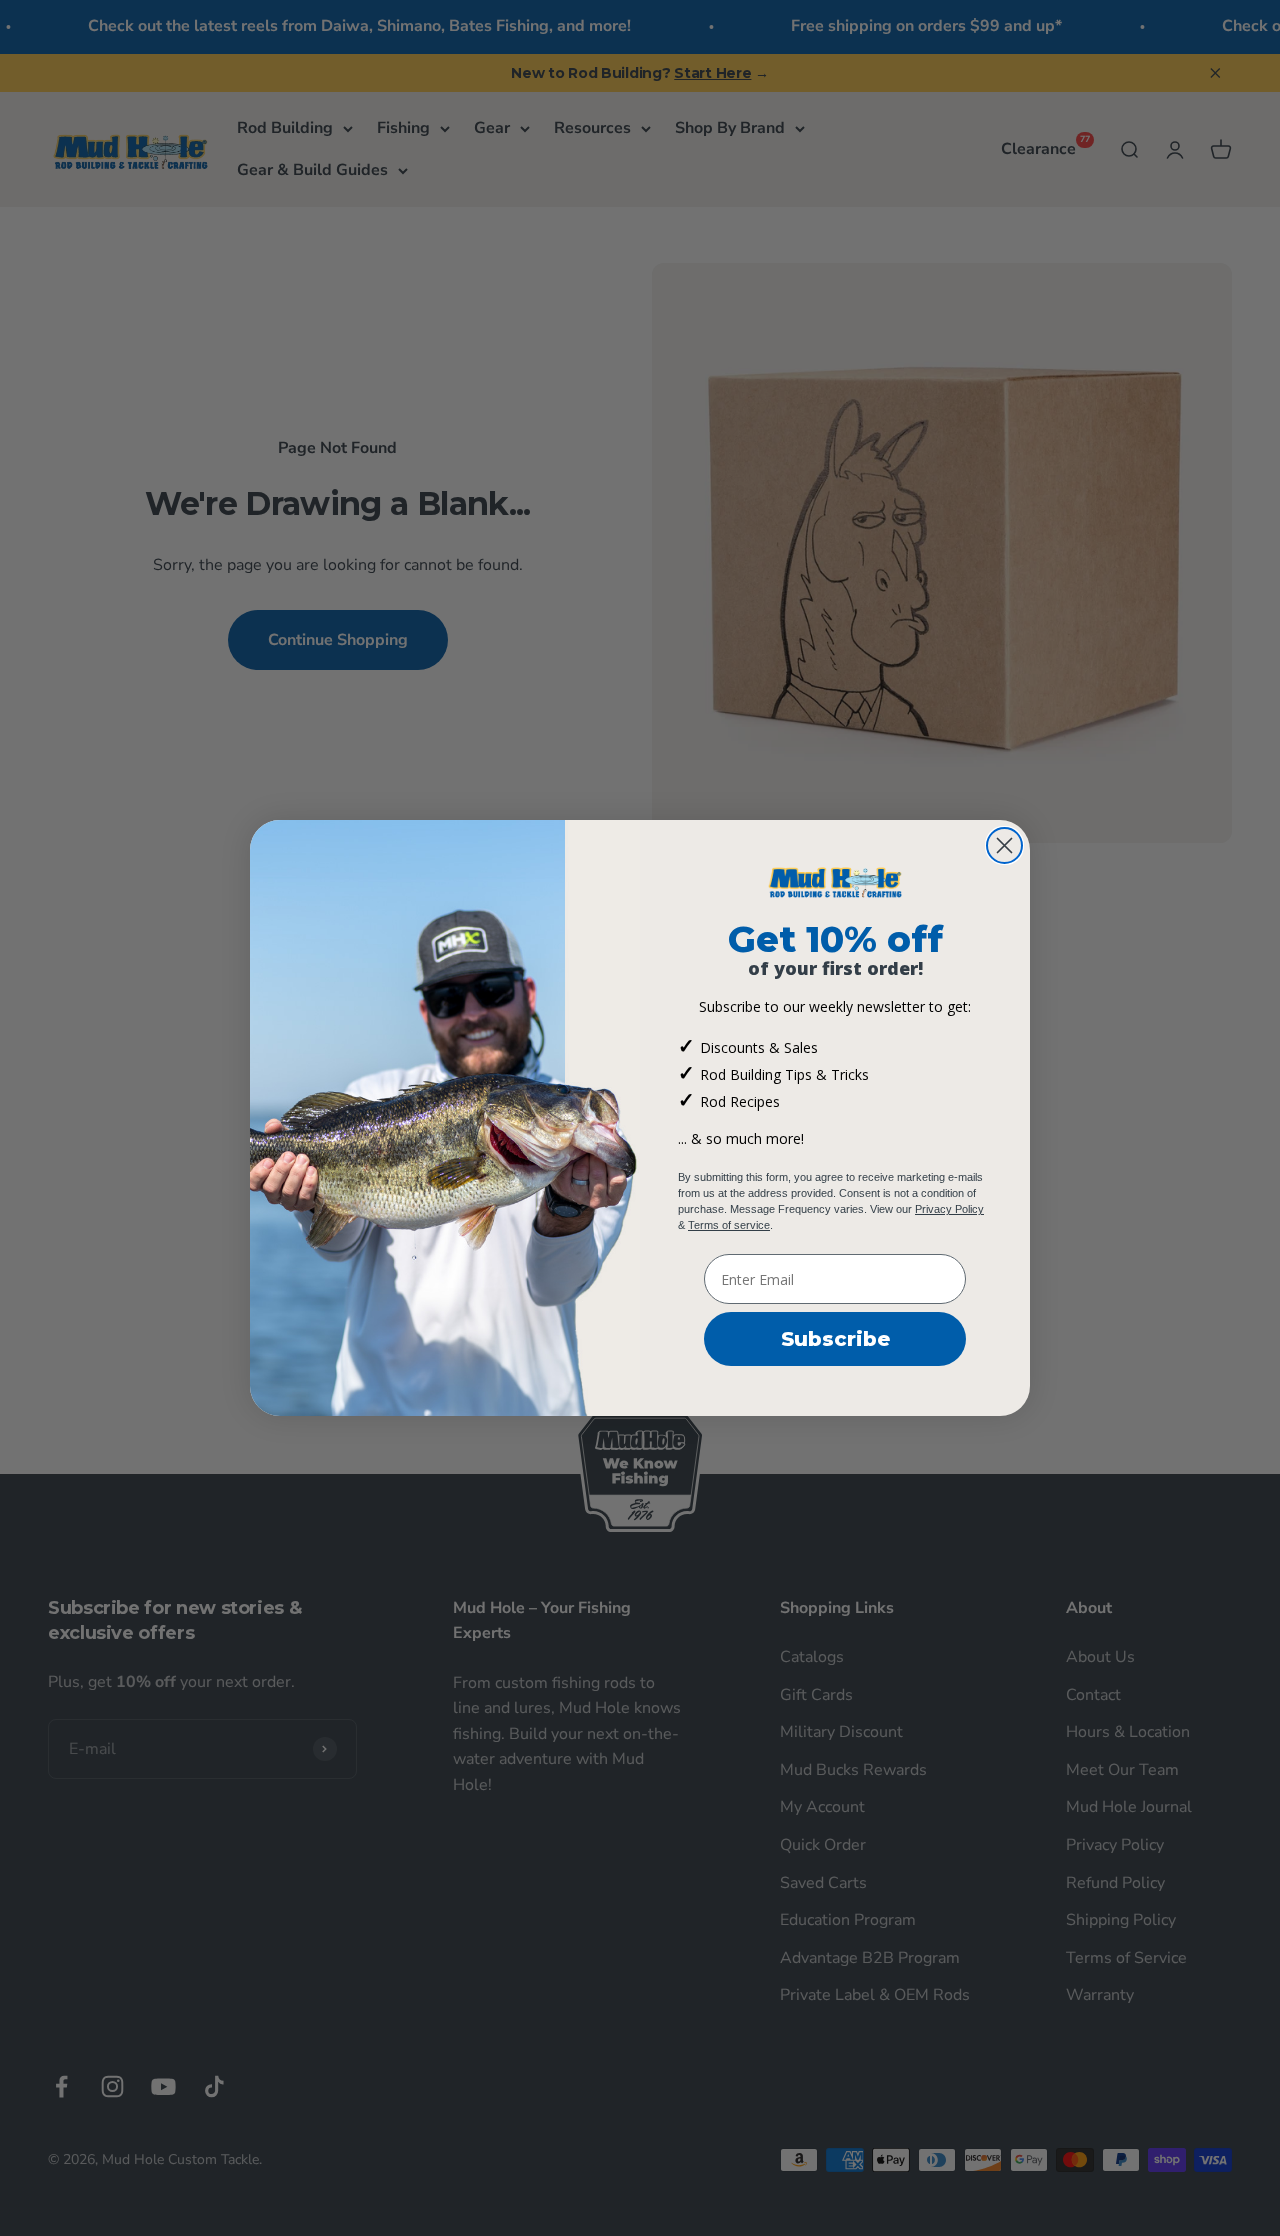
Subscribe (835, 1339)
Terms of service (729, 1225)
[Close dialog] (1004, 845)
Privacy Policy (949, 1209)
